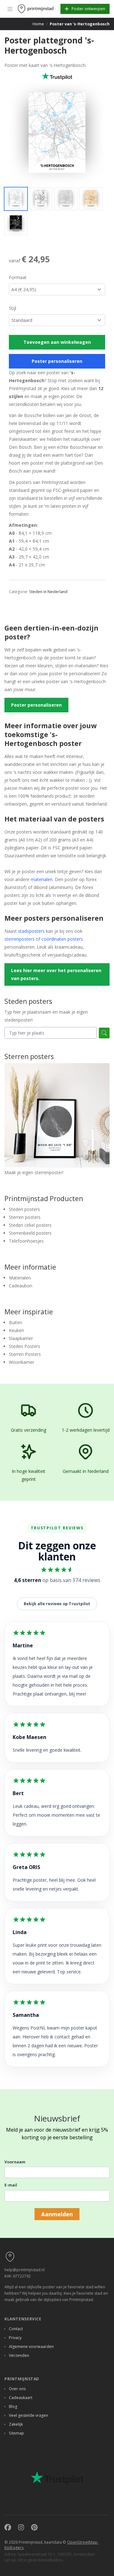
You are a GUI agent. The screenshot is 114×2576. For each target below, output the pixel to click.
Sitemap (16, 2433)
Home (38, 24)
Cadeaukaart (21, 2398)
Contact (16, 2329)
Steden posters (24, 1209)
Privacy (15, 2338)
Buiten (16, 1322)
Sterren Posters (25, 1354)
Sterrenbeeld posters (30, 1233)
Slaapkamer (21, 1338)
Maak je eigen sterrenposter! (34, 1172)
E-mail (11, 2185)
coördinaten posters (62, 939)
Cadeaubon (21, 1286)
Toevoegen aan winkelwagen (57, 342)
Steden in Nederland (48, 592)
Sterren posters (25, 1217)
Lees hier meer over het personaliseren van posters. (56, 974)
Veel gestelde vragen (28, 2415)
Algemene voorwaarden (31, 2347)
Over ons (17, 2389)
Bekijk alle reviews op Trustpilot (57, 1604)
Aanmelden (57, 2214)
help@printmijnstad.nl (25, 2270)
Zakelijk (16, 2424)
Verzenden (19, 2355)
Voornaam (15, 2162)
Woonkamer (22, 1362)
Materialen (20, 1278)
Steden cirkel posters (30, 1225)
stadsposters (31, 931)
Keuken (16, 1330)
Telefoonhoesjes (26, 1241)
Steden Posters (25, 1346)
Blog (13, 2406)
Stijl (13, 308)
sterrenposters (19, 939)
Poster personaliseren (57, 361)
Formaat (18, 277)
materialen (42, 879)
